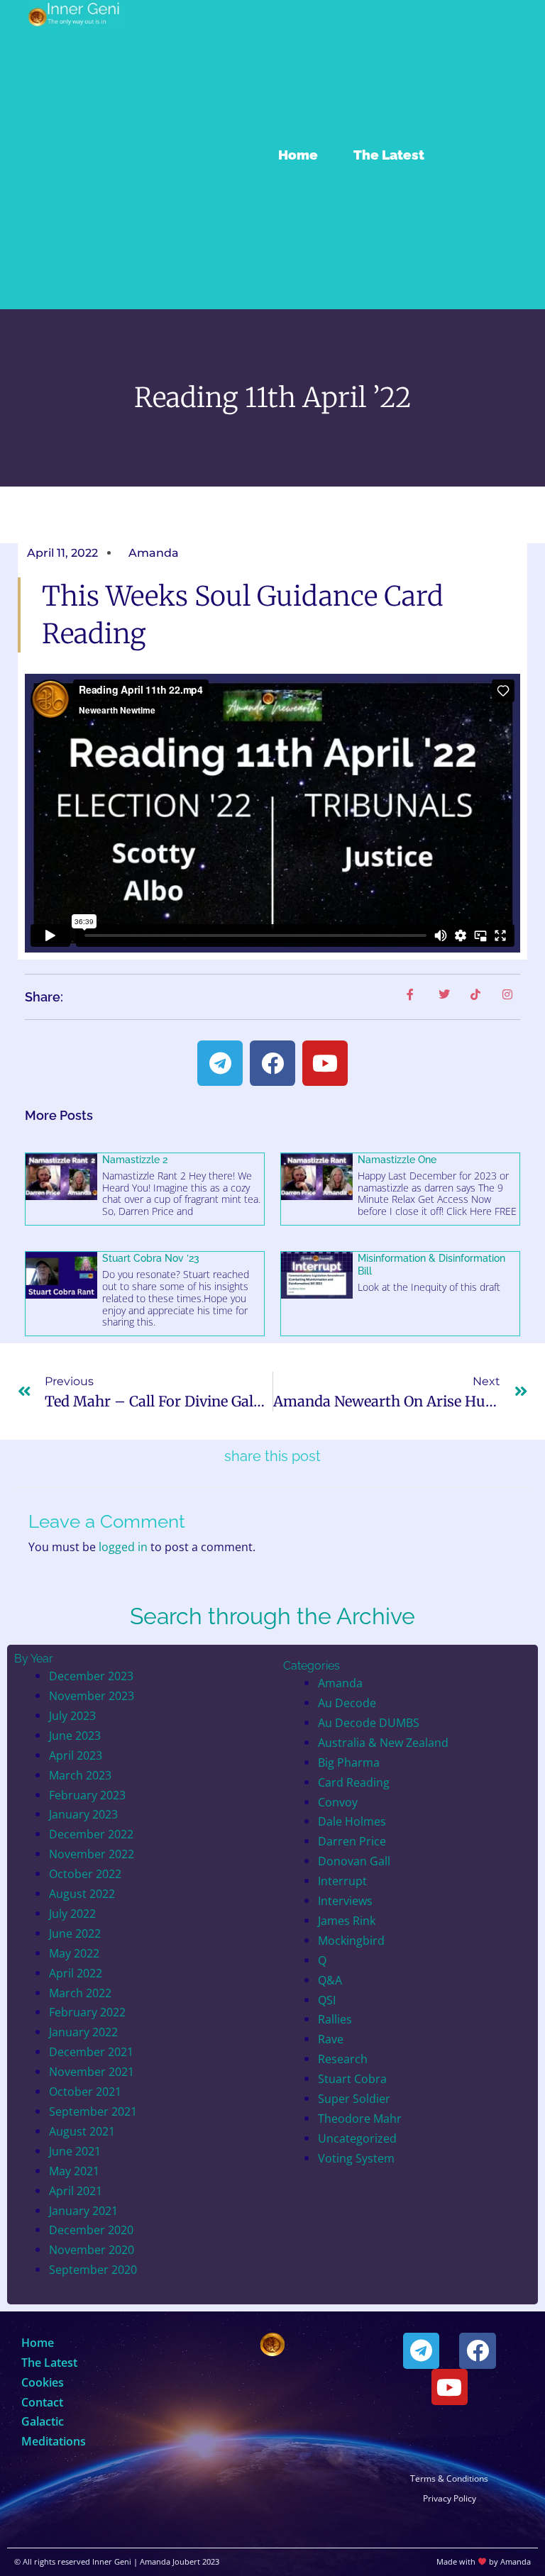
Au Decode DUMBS (369, 1722)
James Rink (347, 1920)
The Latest (389, 155)
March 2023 (80, 1775)
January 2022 (83, 2032)
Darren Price (352, 1841)
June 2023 (75, 1735)
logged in (123, 1547)
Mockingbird (351, 1940)
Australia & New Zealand (383, 1742)
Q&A (330, 1980)
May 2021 (74, 2171)
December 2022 (91, 1834)
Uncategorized (357, 2138)
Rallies (335, 2019)
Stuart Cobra (352, 2078)
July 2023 (72, 1715)
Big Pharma (349, 1762)
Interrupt (342, 1881)
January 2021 (83, 2210)
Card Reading (354, 1782)
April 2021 (76, 2191)
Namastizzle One (397, 1160)
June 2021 (75, 2151)
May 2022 (74, 1953)
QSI (327, 2000)
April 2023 (76, 1755)
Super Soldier (354, 2098)
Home (298, 155)
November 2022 (92, 1854)
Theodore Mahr (360, 2118)
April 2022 (76, 1973)
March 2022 (80, 1993)
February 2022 (87, 2012)
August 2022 (82, 1893)
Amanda (340, 1683)
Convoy (338, 1802)
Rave (331, 2039)
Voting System (356, 2158)
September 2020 (93, 2269)
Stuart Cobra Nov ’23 (151, 1258)
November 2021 (92, 2071)
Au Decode (347, 1703)
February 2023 (87, 1795)
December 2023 (91, 1676)
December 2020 (91, 2230)
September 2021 (93, 2111)
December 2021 (91, 2052)
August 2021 (82, 2131)
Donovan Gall (354, 1861)
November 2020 (92, 2249)
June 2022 (75, 1933)
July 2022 (72, 1913)
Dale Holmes (352, 1821)
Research (343, 2059)
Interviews (345, 1900)
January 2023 (83, 1814)
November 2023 (92, 1695)
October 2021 (85, 2091)
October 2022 (85, 1873)
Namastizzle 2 (135, 1160)
